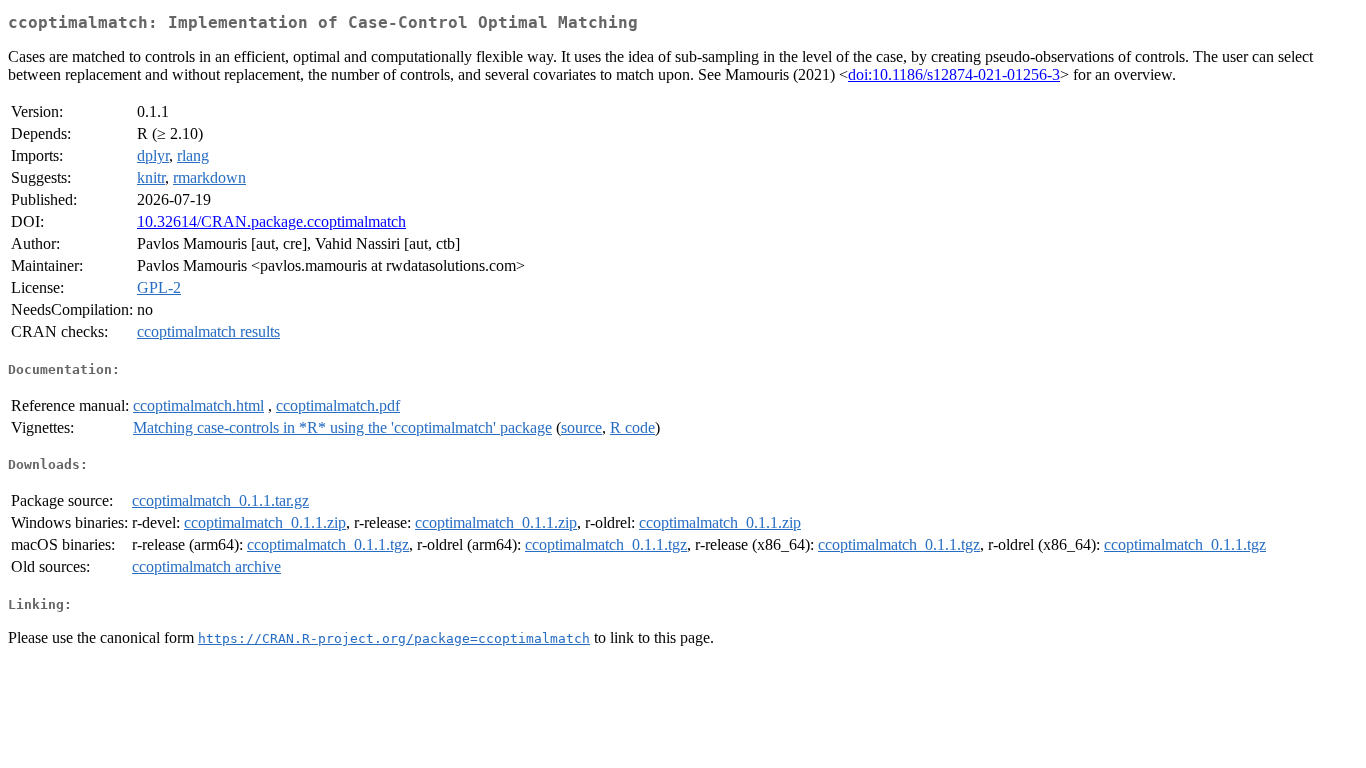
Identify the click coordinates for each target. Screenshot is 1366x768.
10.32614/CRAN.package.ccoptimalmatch (271, 221)
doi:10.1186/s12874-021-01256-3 (954, 74)
